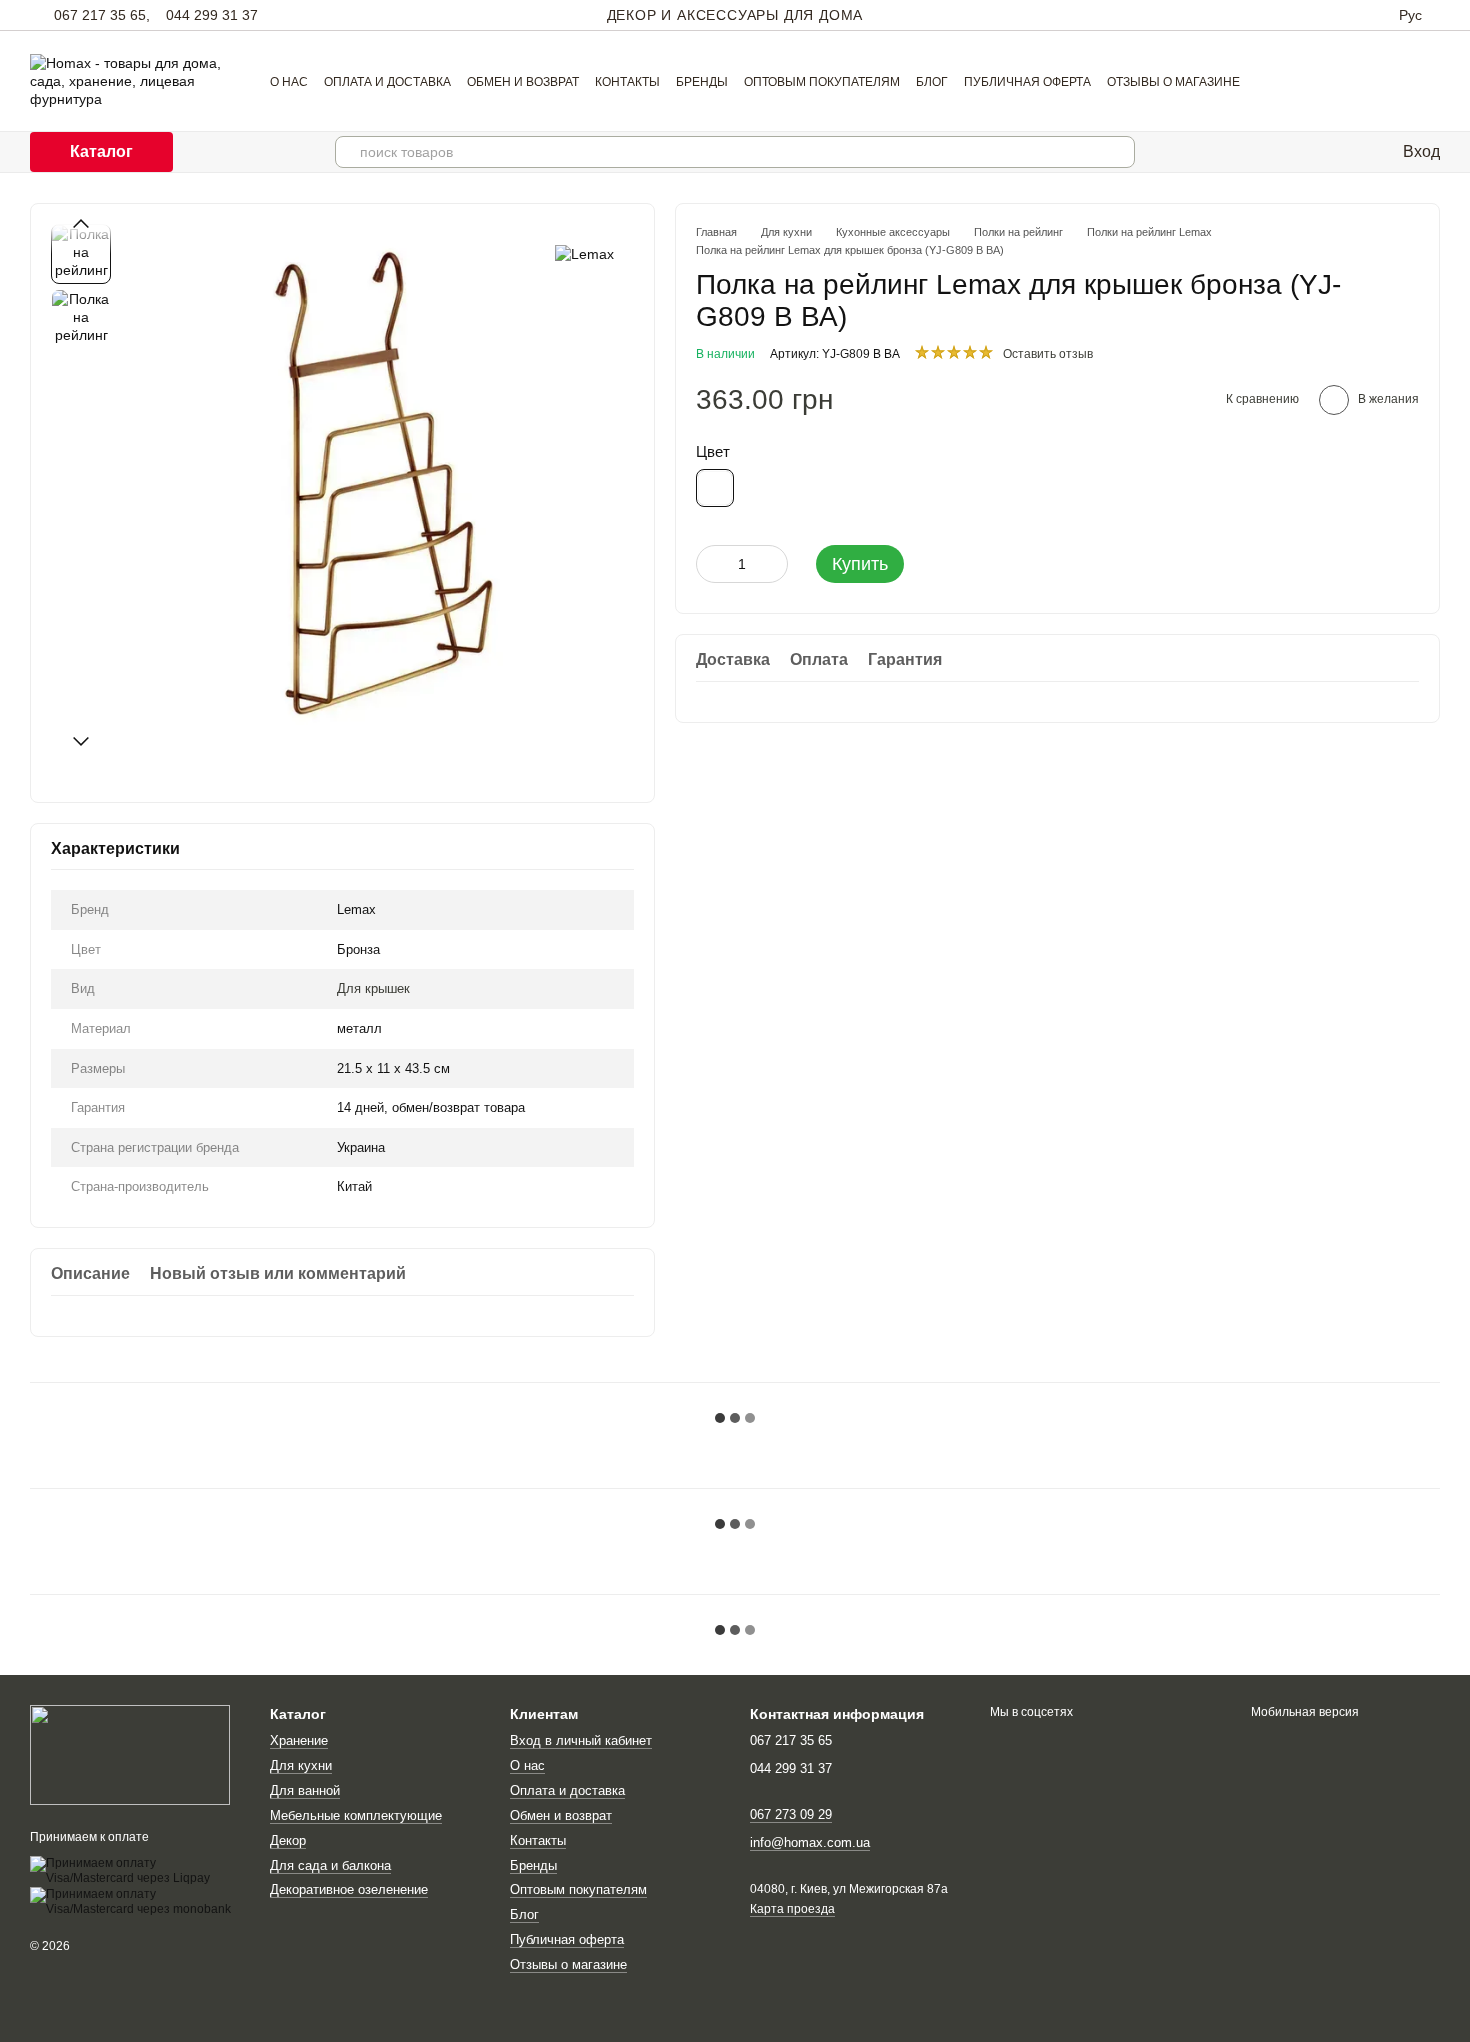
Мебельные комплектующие (356, 1815)
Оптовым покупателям (822, 82)
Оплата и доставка (387, 82)
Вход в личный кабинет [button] (581, 1740)
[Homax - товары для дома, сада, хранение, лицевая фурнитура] (130, 1754)
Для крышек (373, 988)
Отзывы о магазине (1173, 82)
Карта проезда (792, 1909)
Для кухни (301, 1765)
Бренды (702, 82)
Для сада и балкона (330, 1865)
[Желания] (1373, 152)
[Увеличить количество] (773, 564)
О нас (289, 82)
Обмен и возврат (523, 82)
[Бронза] (715, 488)
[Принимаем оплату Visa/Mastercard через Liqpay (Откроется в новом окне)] (135, 1870)
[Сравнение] (1333, 152)
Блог (932, 82)
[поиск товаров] (1119, 152)
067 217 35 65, (102, 15)
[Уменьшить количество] (711, 564)
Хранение (299, 1740)
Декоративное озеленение (349, 1889)
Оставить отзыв (1048, 354)
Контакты (627, 82)
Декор (288, 1840)
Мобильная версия (1303, 1712)
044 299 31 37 (212, 15)
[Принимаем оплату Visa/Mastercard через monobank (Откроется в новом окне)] (135, 1901)
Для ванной (305, 1790)
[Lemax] (584, 253)
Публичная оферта (1027, 82)
